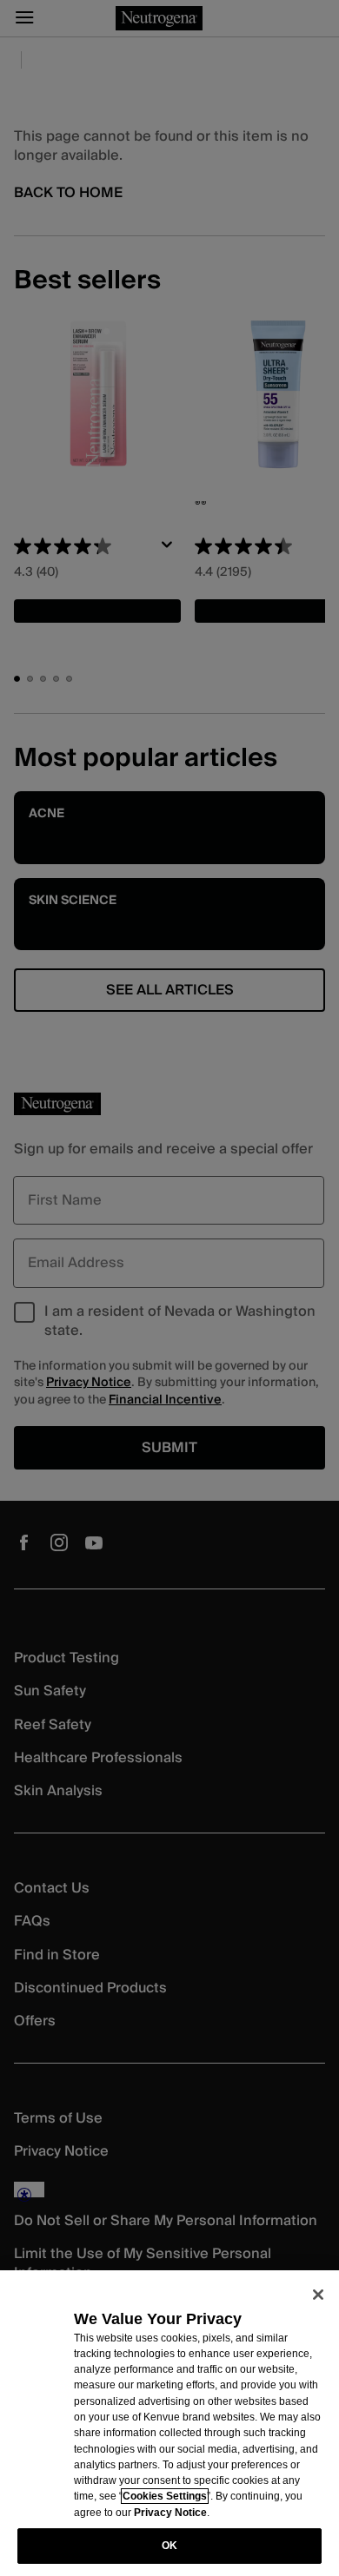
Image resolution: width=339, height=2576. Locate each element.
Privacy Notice (170, 2513)
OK (169, 2546)
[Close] (318, 2295)
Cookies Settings (165, 2496)
